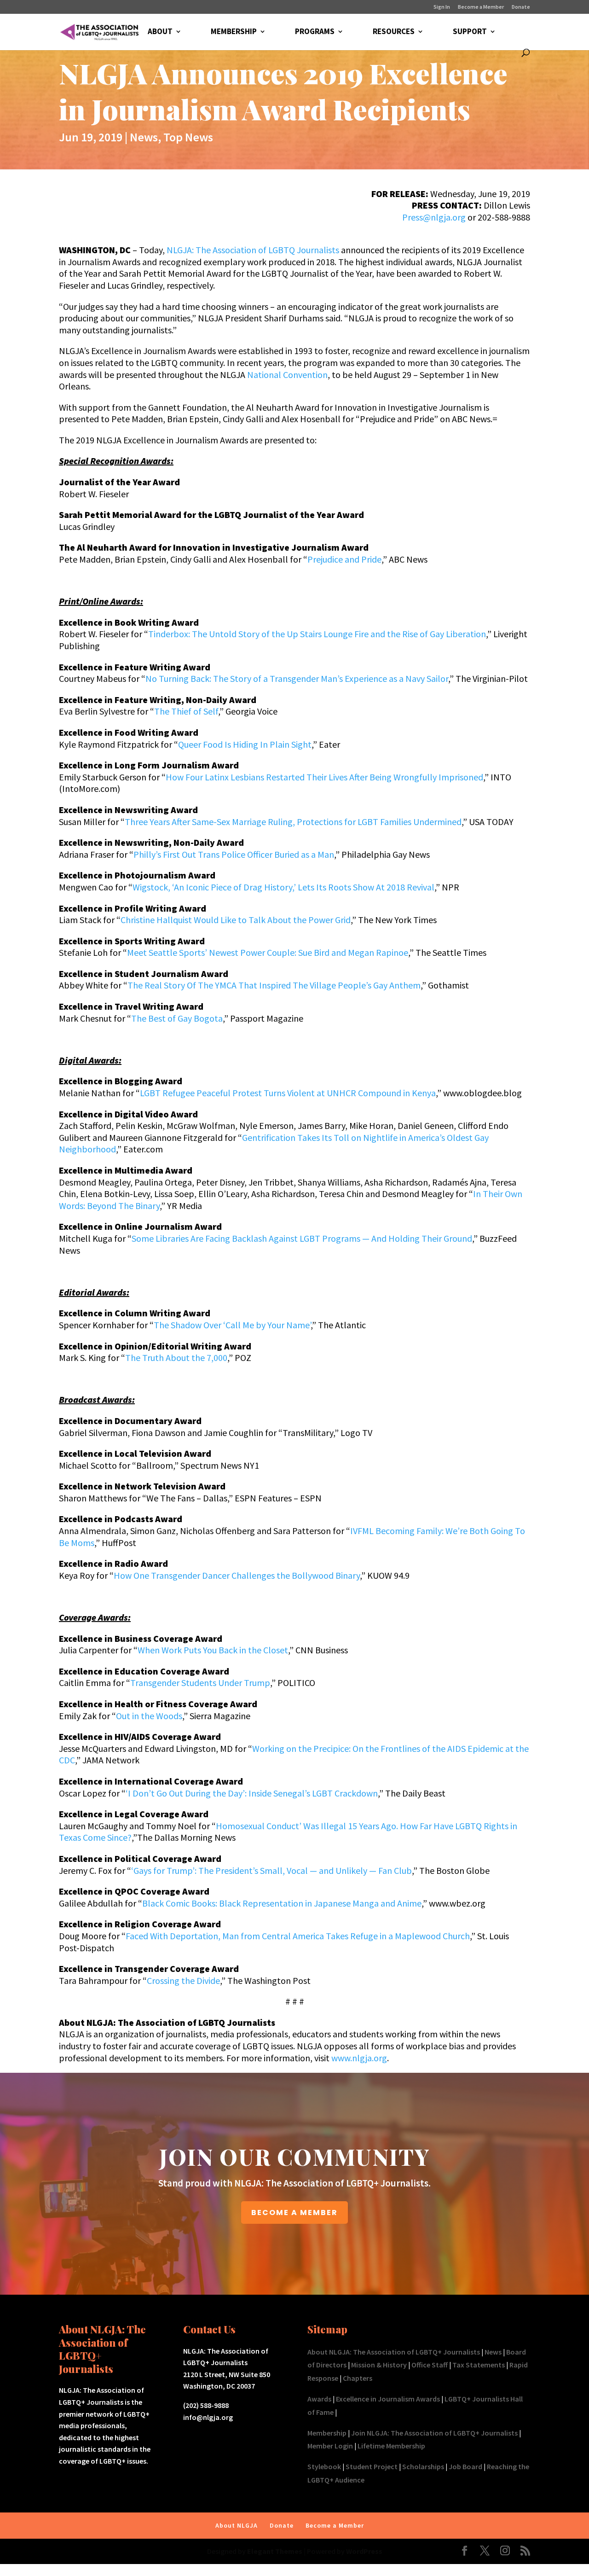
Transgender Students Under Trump (200, 1683)
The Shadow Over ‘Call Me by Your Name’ (232, 1325)
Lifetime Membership (391, 2446)
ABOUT (160, 32)
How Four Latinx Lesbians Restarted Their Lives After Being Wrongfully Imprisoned (324, 777)
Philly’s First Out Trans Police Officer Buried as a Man (234, 854)
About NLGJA (237, 2525)
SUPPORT (470, 32)
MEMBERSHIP (234, 32)
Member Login (330, 2446)
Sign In (442, 7)
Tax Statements (479, 2365)
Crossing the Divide (183, 1980)
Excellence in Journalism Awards (388, 2399)
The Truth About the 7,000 (176, 1358)
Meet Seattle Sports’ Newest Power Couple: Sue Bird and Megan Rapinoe (268, 952)
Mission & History (379, 2365)
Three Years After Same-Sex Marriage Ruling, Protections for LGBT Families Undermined (293, 822)
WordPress (364, 2551)
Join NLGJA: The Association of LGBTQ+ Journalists (434, 2433)
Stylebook (324, 2466)
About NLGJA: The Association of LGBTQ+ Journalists (394, 2352)
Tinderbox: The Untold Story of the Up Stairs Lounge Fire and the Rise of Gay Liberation (317, 634)
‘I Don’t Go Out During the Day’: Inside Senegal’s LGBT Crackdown (252, 1793)
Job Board (465, 2466)
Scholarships (423, 2466)
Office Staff (430, 2365)
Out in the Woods (149, 1716)
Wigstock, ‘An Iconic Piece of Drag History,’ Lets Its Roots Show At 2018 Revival (283, 887)
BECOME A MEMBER (294, 2213)
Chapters (358, 2378)
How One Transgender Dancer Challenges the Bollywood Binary (237, 1575)
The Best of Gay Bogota (177, 1018)
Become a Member (481, 7)
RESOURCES (394, 32)
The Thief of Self (186, 711)
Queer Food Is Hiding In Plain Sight (245, 744)
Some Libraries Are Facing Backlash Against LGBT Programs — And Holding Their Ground (302, 1238)
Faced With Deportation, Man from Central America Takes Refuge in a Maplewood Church (298, 1936)
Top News (188, 137)
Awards (319, 2399)
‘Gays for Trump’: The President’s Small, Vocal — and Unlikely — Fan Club (271, 1870)
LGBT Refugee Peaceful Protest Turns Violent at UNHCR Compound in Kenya (288, 1093)
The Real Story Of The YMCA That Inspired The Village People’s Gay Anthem (274, 985)
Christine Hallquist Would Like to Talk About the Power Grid (236, 920)
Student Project (372, 2466)
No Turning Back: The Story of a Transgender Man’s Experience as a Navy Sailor (297, 678)
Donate (521, 7)
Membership (327, 2433)
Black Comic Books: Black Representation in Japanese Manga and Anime (282, 1903)
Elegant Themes (275, 2551)
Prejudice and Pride (344, 559)
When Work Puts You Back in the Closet (213, 1650)
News (144, 137)
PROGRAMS (315, 32)
